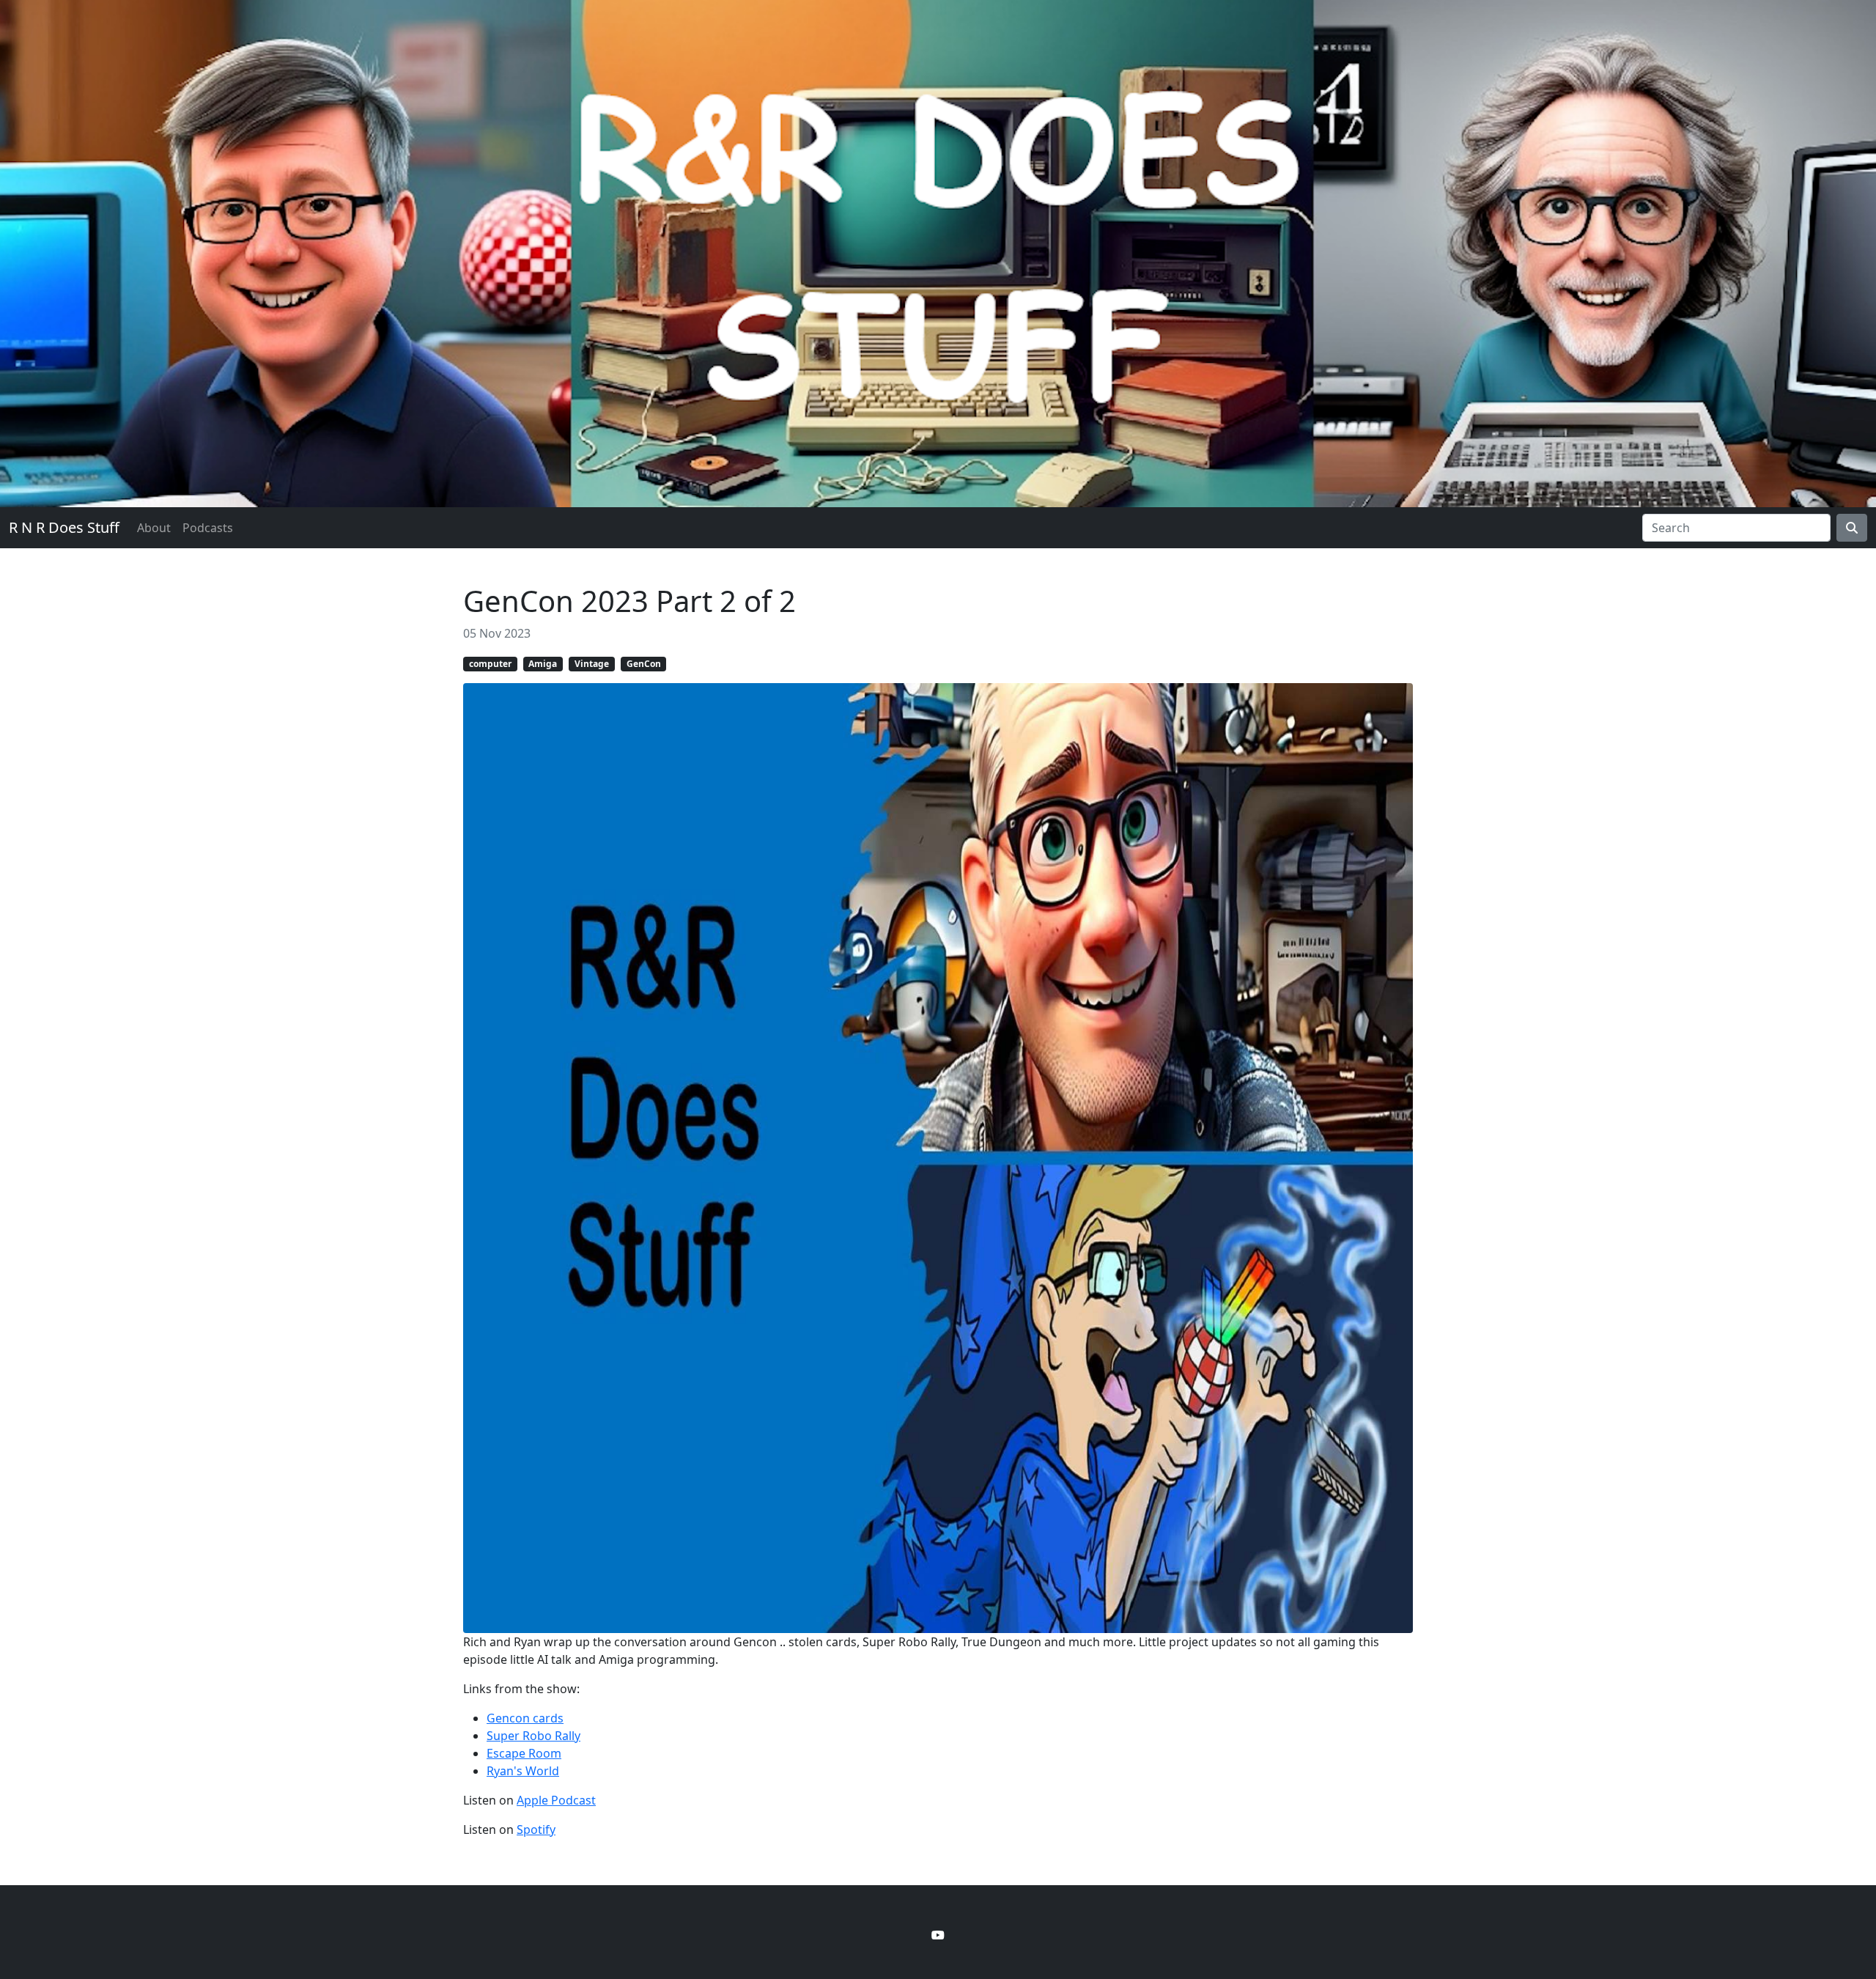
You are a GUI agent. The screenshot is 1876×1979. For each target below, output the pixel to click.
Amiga (543, 664)
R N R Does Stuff (64, 527)
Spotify (536, 1829)
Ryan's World (523, 1771)
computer (490, 664)
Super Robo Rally (533, 1736)
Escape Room (524, 1753)
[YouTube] (938, 1935)
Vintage (592, 664)
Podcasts (208, 528)
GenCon (644, 664)
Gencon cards (525, 1718)
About (154, 528)
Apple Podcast (556, 1800)
